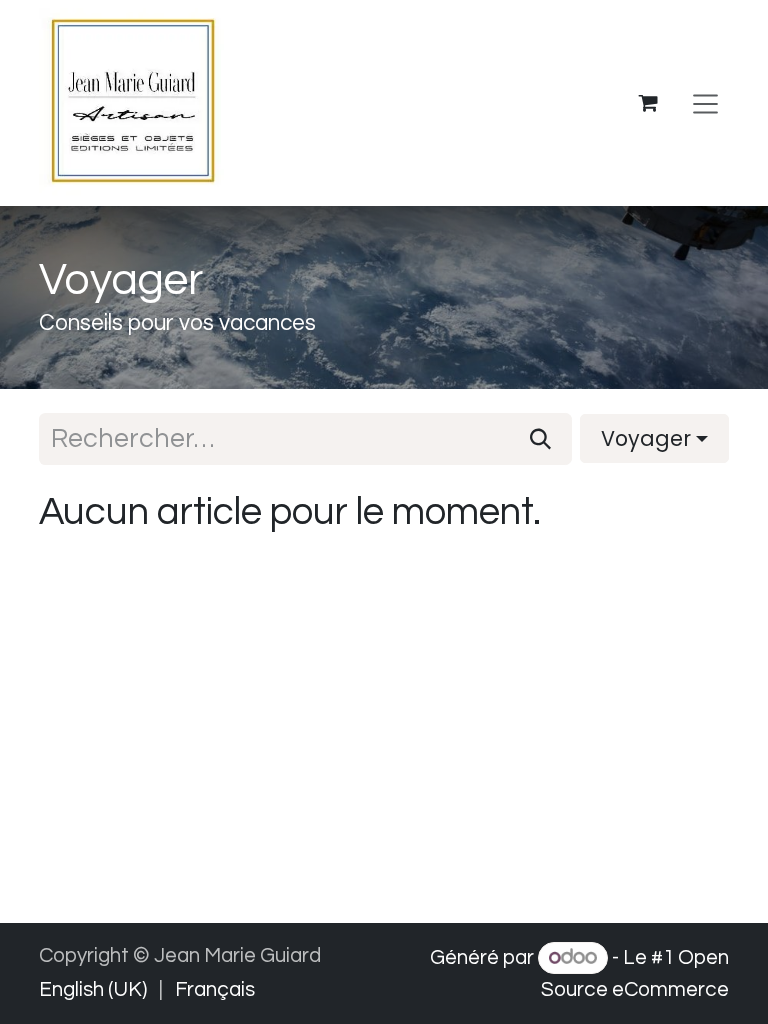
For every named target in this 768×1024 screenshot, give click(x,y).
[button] (654, 438)
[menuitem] (93, 989)
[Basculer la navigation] (706, 103)
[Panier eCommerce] (649, 103)
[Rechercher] (540, 439)
